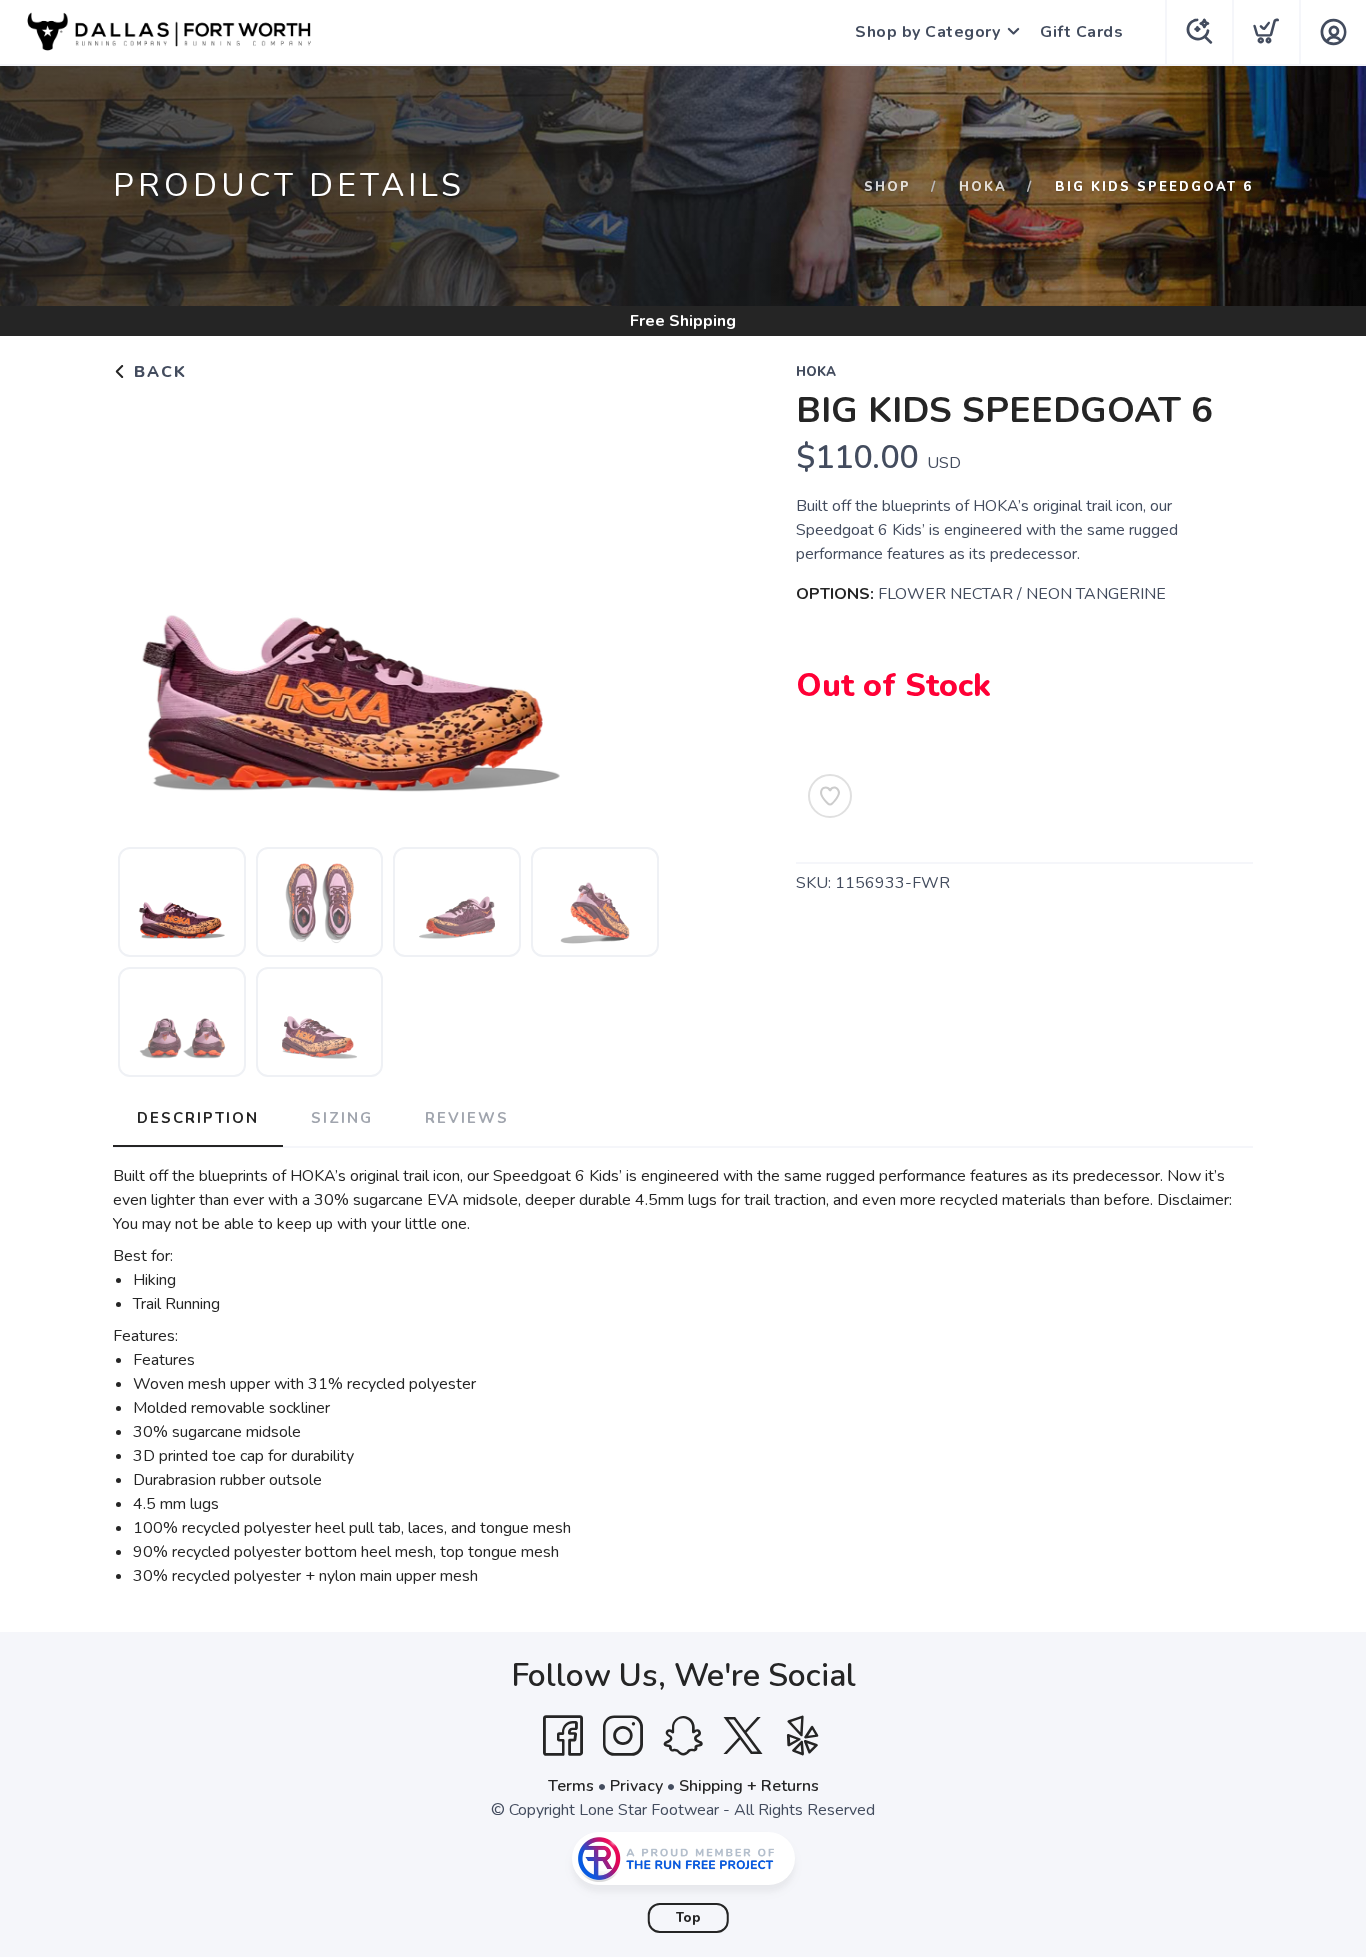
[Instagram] (623, 1736)
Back (157, 372)
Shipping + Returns (749, 1786)
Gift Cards (1081, 32)
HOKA (983, 187)
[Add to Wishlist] (830, 796)
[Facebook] (563, 1736)
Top (688, 1918)
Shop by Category (927, 32)
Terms (571, 1786)
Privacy (636, 1786)
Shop (887, 187)
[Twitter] (743, 1736)
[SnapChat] (683, 1736)
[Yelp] (803, 1736)
